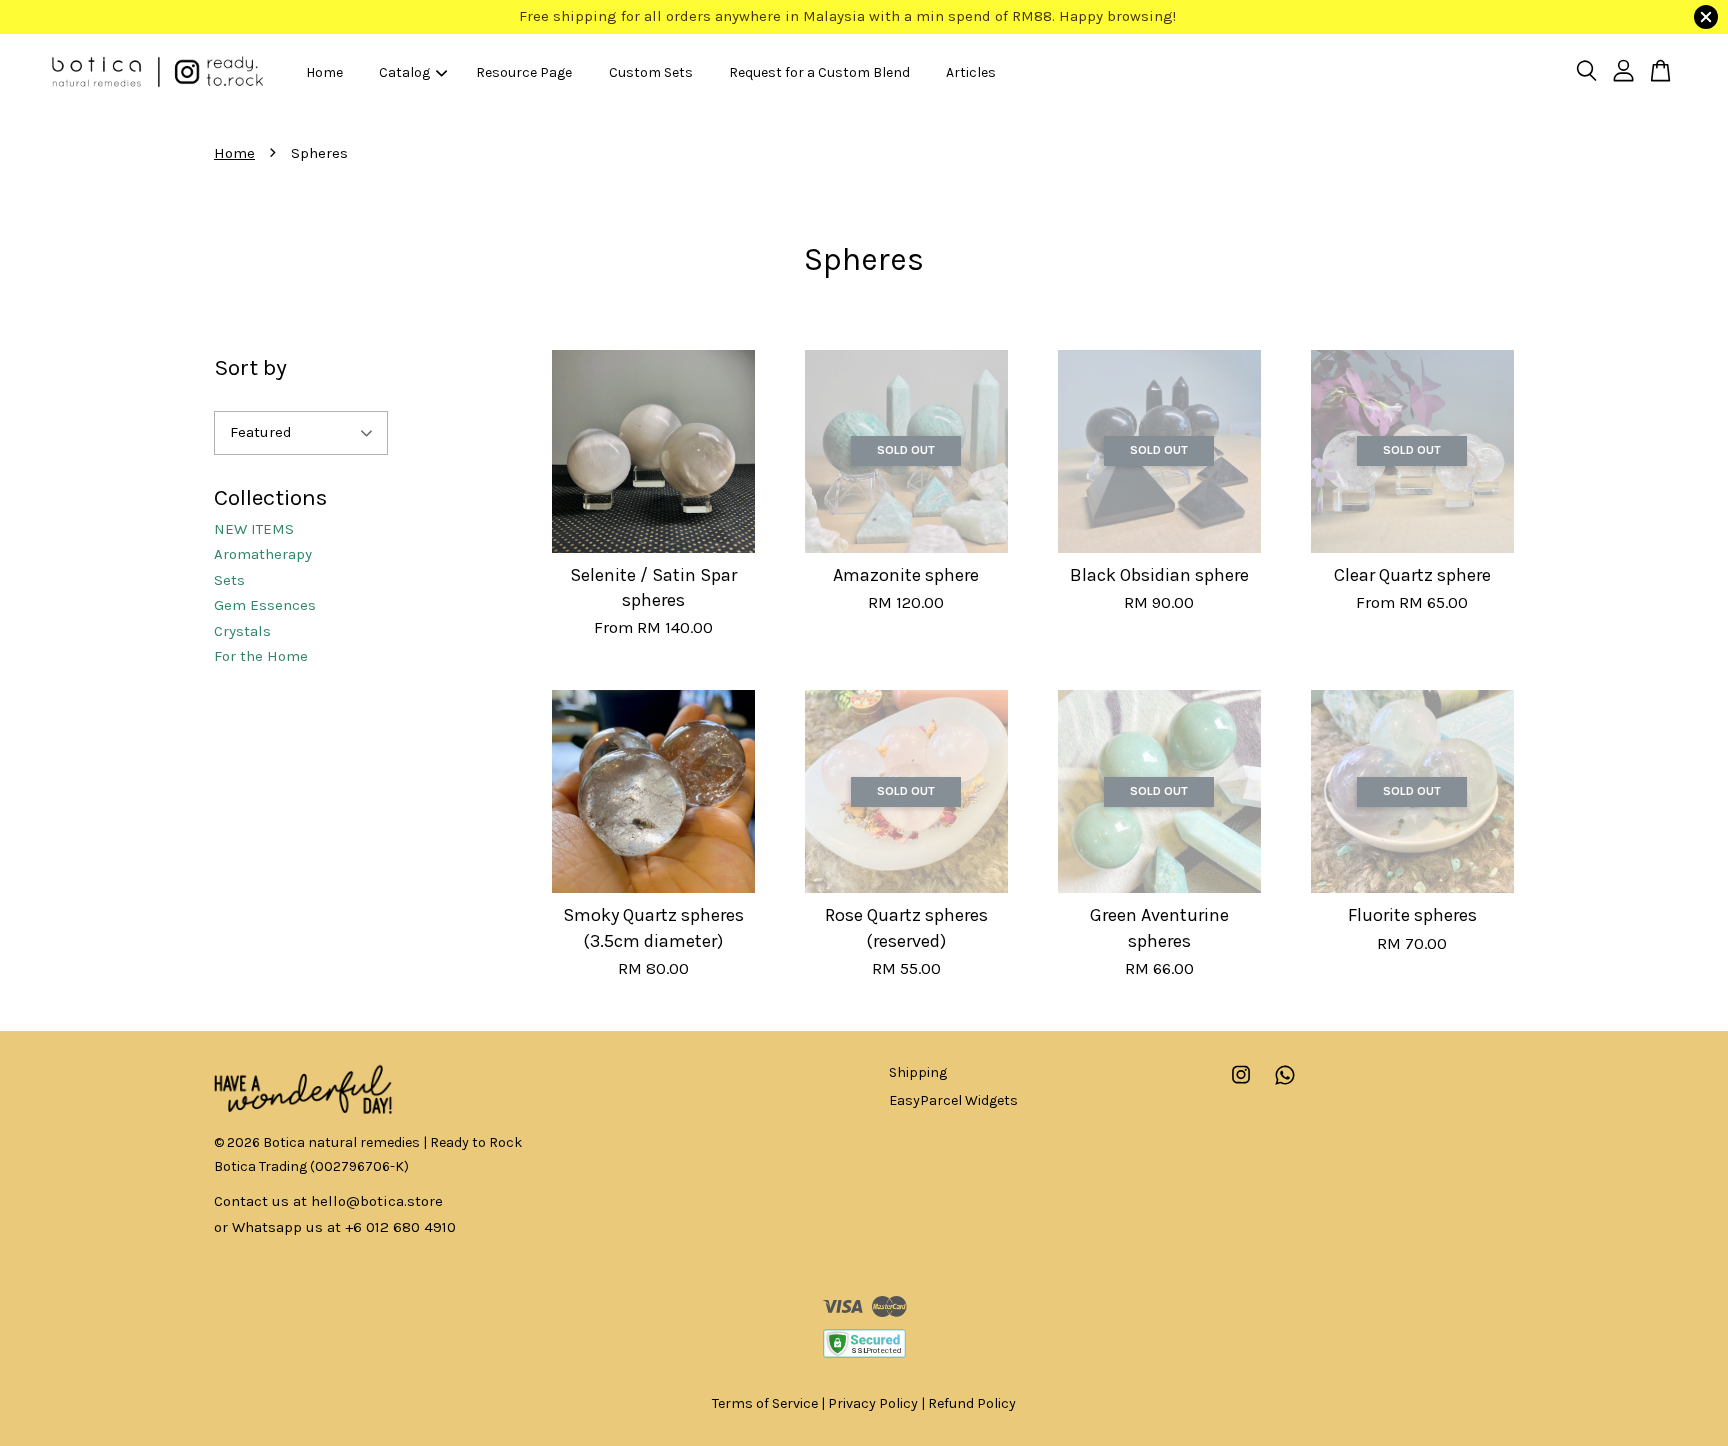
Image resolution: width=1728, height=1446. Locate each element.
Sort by (250, 367)
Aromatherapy (263, 554)
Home (324, 71)
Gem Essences (265, 605)
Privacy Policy (873, 1403)
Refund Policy (972, 1403)
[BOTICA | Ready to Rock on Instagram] (1241, 1084)
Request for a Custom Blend (819, 71)
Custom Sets (651, 71)
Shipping (918, 1072)
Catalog (404, 71)
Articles (971, 71)
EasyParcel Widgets (953, 1100)
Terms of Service (765, 1403)
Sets (229, 580)
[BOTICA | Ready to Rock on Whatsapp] (1285, 1084)
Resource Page (524, 71)
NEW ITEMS (254, 529)
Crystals (242, 631)
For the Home (261, 656)
